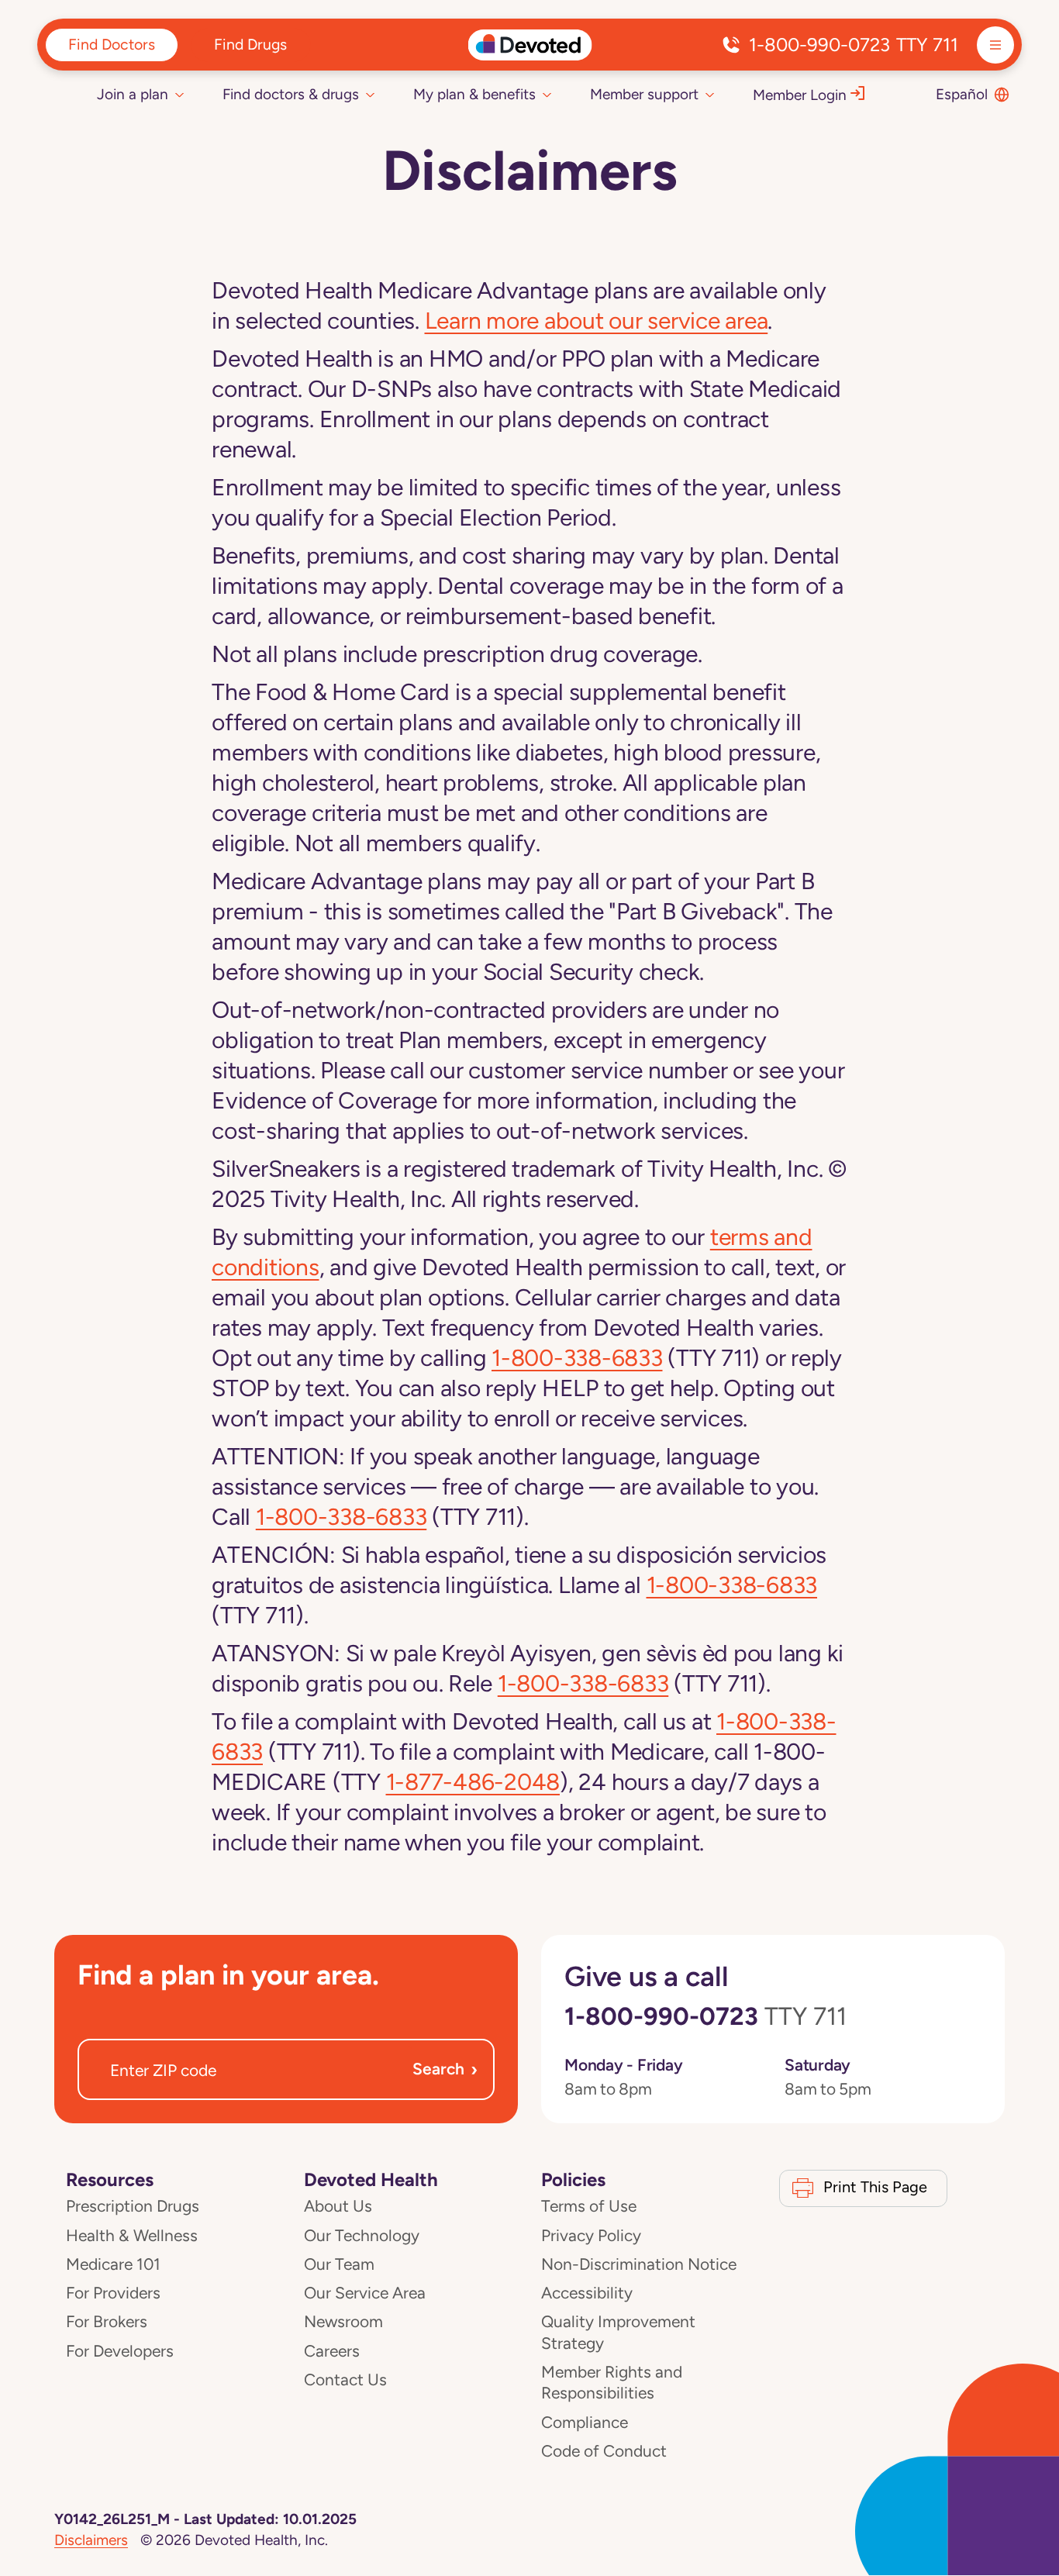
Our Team (339, 2264)
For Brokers (107, 2322)
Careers (332, 2351)
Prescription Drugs (133, 2206)
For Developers (120, 2351)
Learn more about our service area (597, 321)
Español (962, 94)
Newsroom (343, 2322)
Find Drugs (250, 44)
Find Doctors (112, 44)
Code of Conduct (604, 2451)
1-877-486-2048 (473, 1782)
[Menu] (995, 45)
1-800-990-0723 (854, 45)
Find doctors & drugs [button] (291, 94)
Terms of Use (589, 2206)
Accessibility (587, 2293)
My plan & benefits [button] (474, 94)
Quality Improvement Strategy (618, 2332)
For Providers (113, 2293)
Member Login (800, 95)
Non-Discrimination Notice (639, 2264)
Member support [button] (644, 94)
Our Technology (362, 2236)
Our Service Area (365, 2293)
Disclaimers (91, 2540)
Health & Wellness (132, 2236)
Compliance (585, 2423)
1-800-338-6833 (577, 1358)
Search (445, 2069)
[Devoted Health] (530, 45)
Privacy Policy (591, 2236)
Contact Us (345, 2380)
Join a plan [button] (133, 94)
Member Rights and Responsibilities (612, 2383)
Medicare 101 (113, 2264)
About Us (338, 2206)
